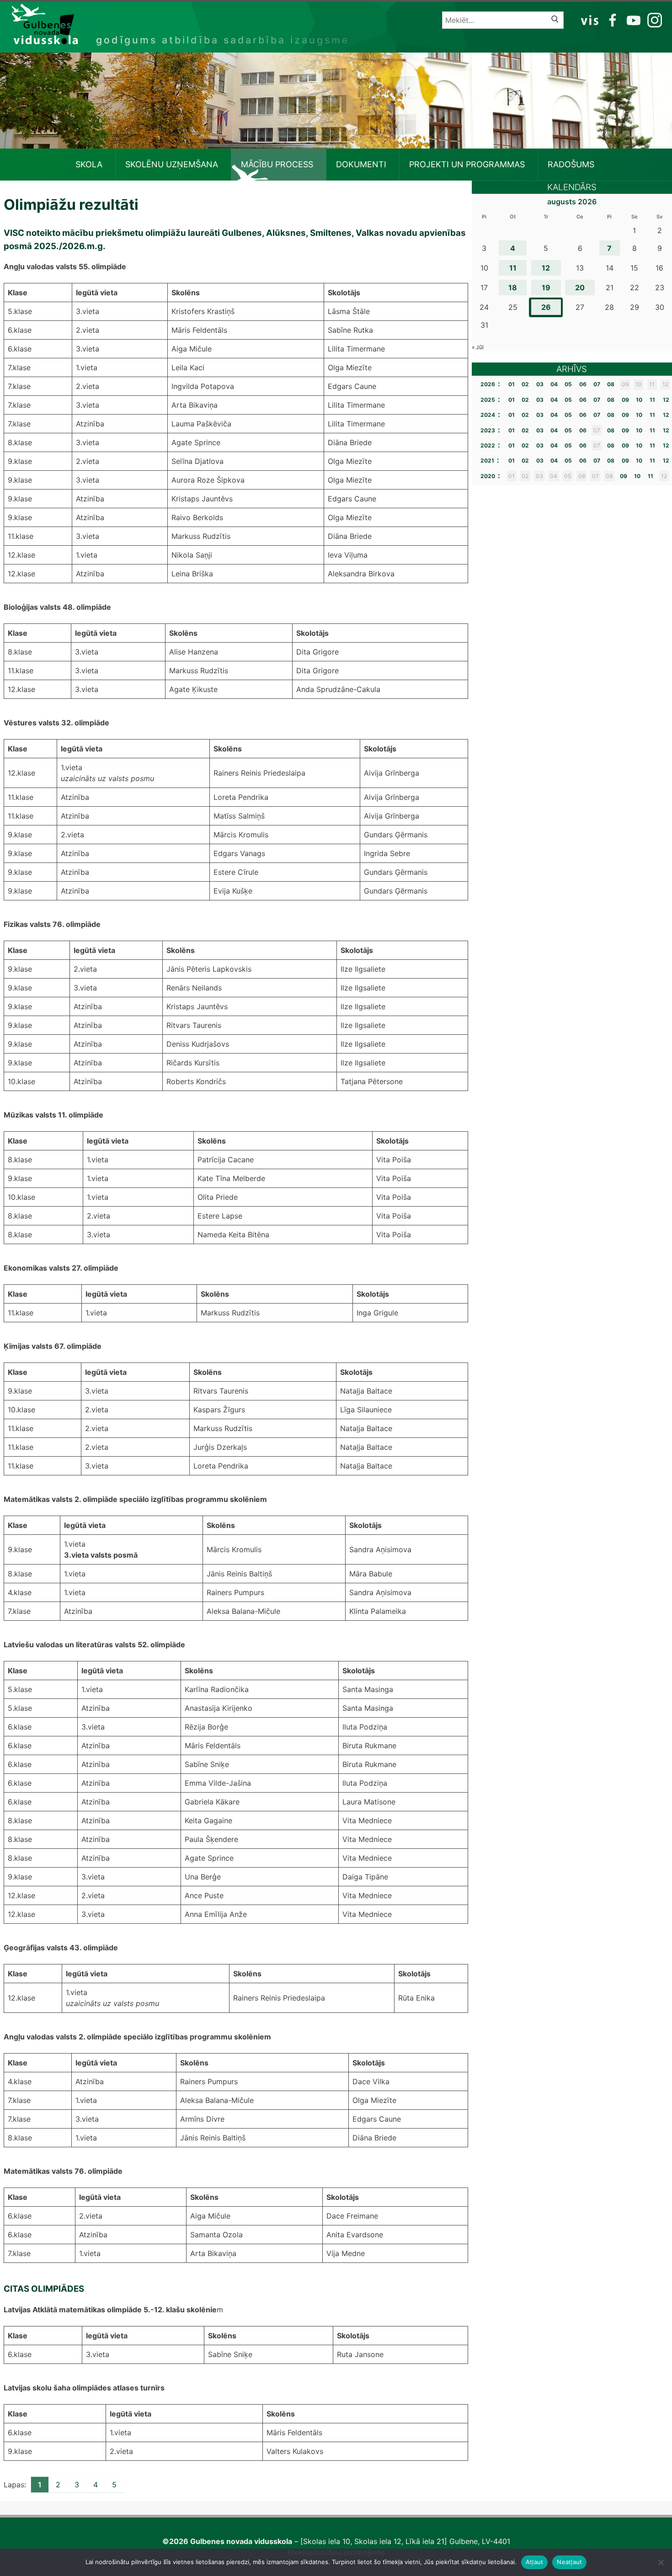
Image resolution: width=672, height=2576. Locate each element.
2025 (488, 400)
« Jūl (478, 347)
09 (625, 400)
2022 (488, 445)
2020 (488, 476)
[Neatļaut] (661, 2562)
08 (611, 384)
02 (525, 384)
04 (554, 384)
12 (546, 268)
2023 (488, 430)
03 (540, 384)
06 (583, 384)
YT (633, 20)
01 (512, 384)
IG (652, 20)
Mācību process (277, 164)
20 (580, 287)
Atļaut (535, 2562)
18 (513, 287)
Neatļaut (569, 2562)
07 (597, 384)
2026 (488, 384)
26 (546, 307)
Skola (89, 164)
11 (513, 268)
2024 (488, 415)
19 (546, 287)
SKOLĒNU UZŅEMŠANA (172, 164)
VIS (590, 20)
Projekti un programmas (467, 164)
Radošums (571, 164)
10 (639, 400)
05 (568, 384)
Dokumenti (361, 164)
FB (611, 20)
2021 (487, 460)
